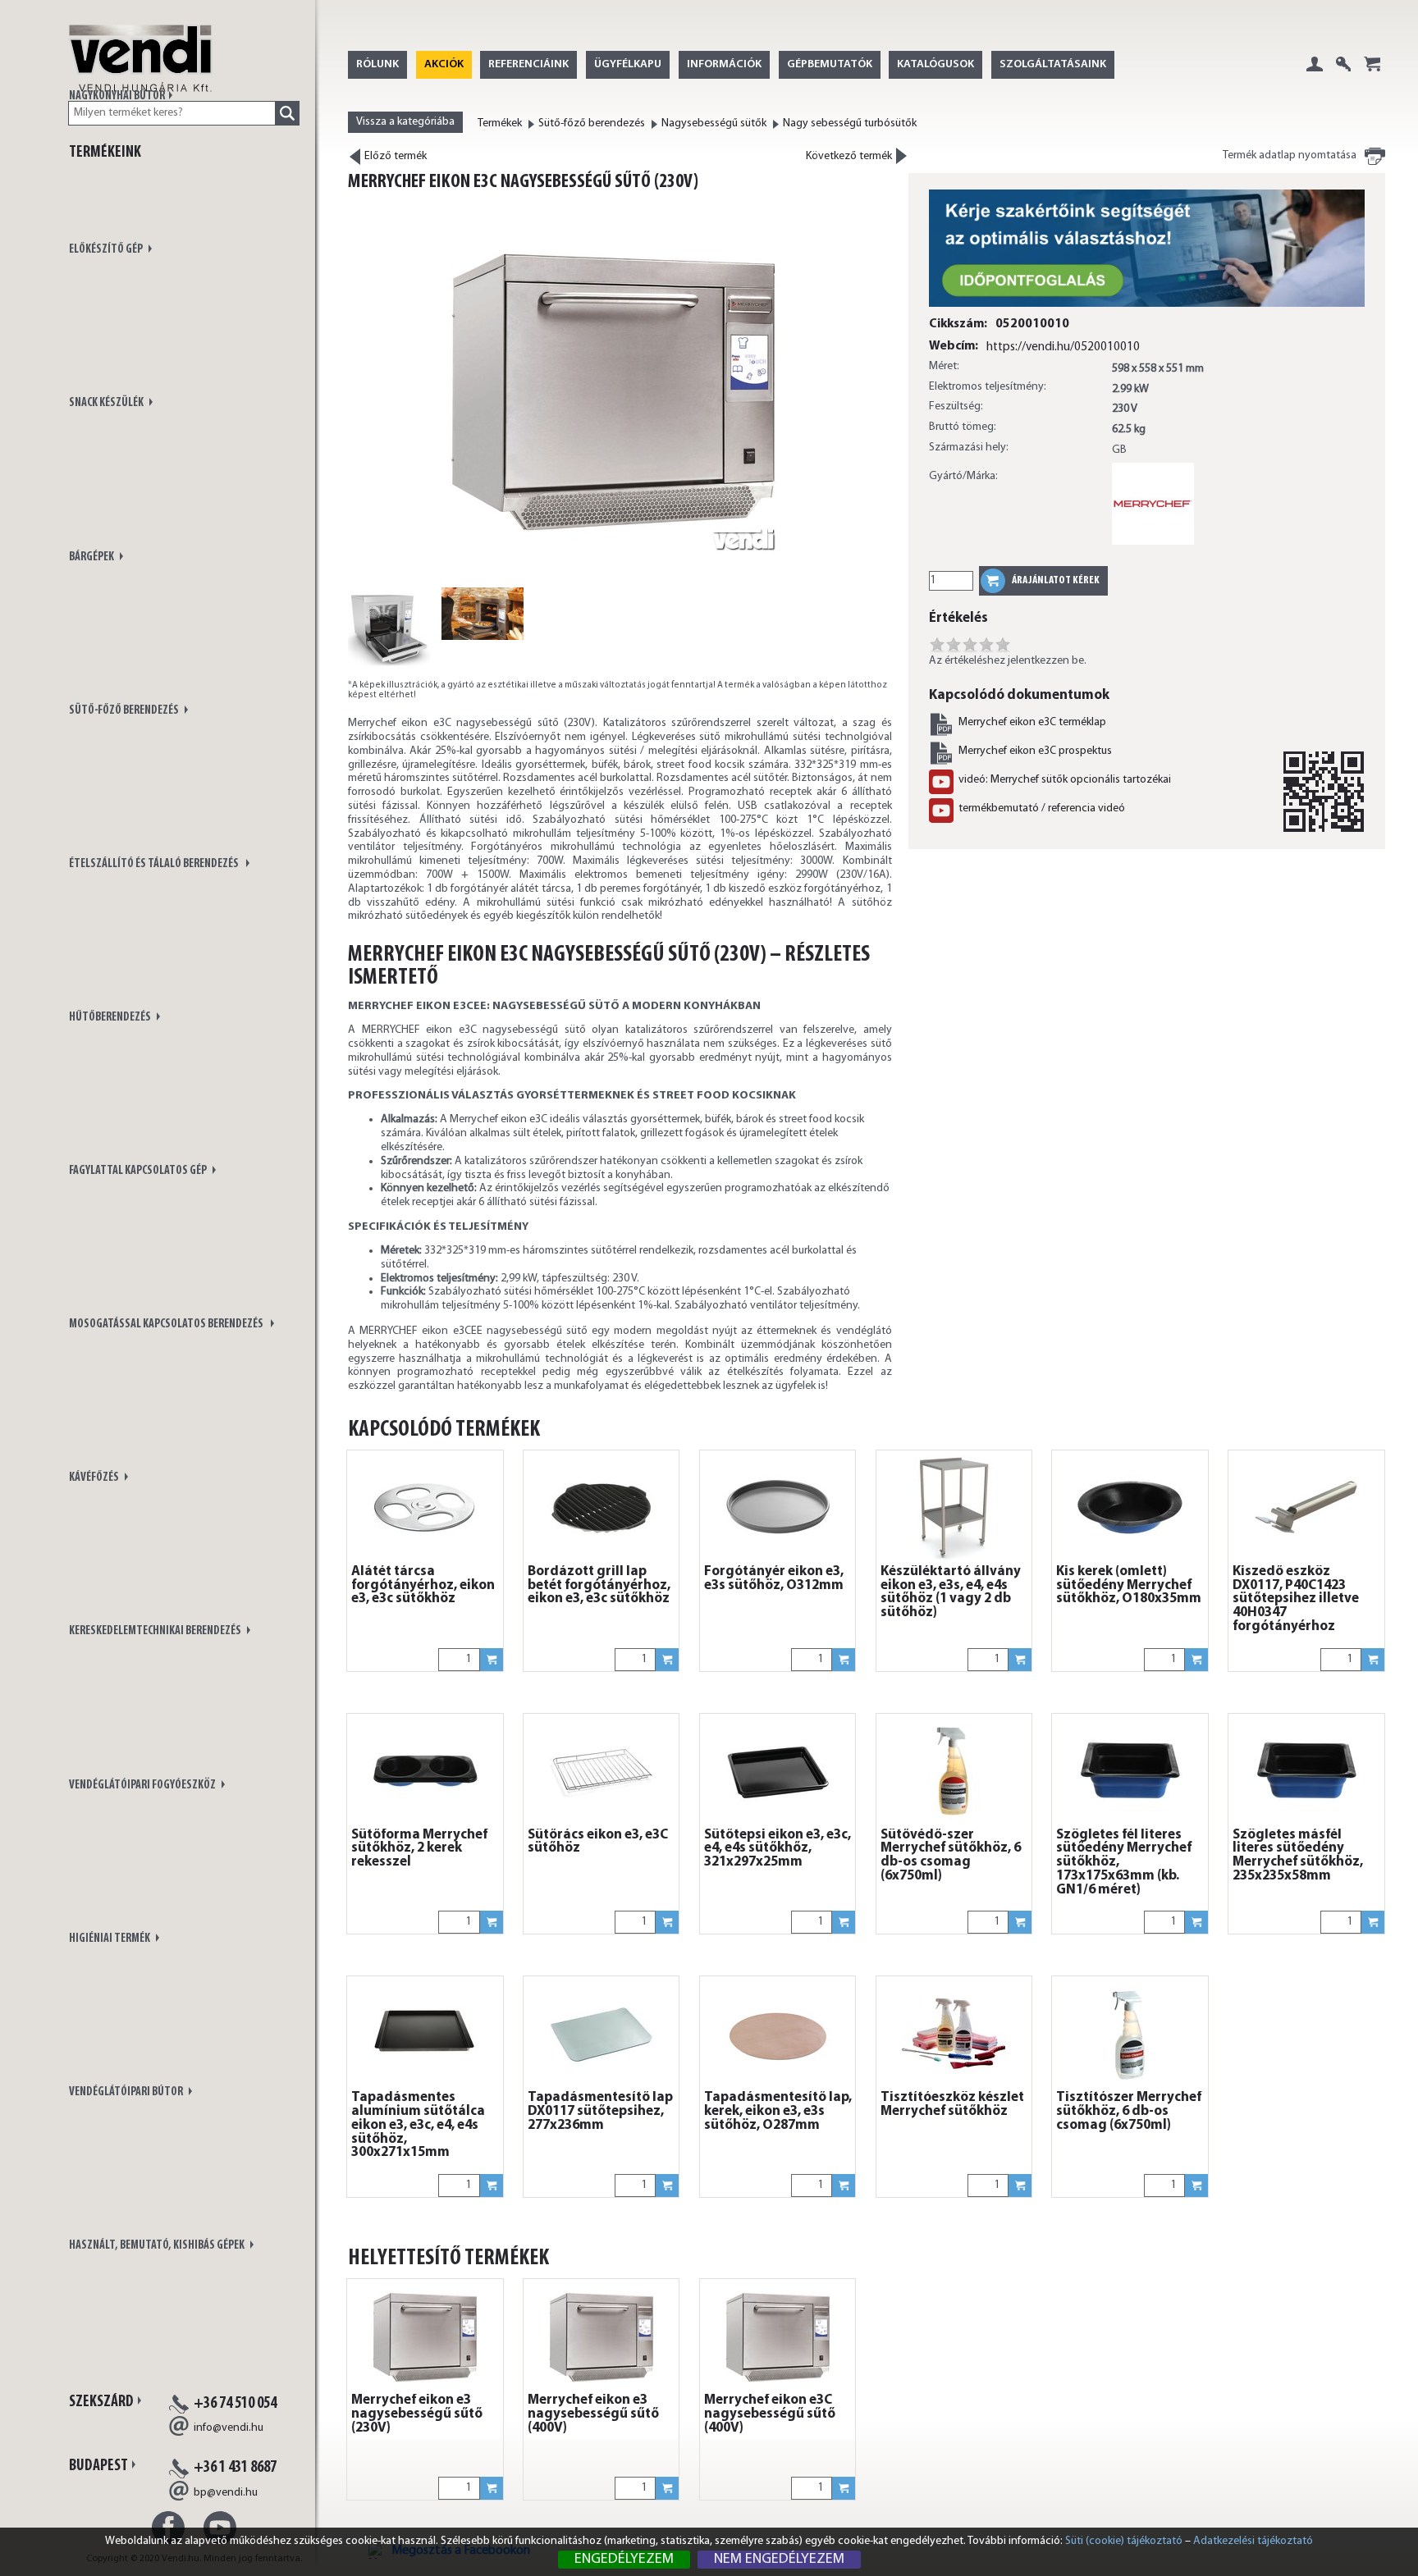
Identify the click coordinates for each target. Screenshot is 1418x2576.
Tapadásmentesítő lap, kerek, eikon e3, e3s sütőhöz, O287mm (778, 2112)
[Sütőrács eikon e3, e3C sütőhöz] (602, 1771)
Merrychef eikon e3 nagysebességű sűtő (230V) (417, 2414)
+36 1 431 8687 (235, 2468)
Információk (724, 64)
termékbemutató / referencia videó (1042, 808)
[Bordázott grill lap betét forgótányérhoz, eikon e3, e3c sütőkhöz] (602, 1508)
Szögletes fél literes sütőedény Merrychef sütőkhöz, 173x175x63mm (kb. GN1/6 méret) (1124, 1863)
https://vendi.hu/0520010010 (1063, 347)
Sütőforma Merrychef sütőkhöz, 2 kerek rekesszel (419, 1849)
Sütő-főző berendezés (125, 711)
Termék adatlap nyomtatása (1290, 155)
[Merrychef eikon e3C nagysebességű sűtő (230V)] (614, 388)
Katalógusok (935, 64)
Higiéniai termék (110, 1939)
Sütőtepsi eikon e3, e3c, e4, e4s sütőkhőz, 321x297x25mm (778, 1849)
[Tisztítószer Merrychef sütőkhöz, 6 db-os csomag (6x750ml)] (1130, 2034)
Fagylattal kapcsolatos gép (139, 1171)
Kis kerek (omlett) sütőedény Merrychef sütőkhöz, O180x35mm (1129, 1586)
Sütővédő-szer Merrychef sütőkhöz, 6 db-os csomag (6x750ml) (951, 1856)
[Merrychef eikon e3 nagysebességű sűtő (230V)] (425, 2336)
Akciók (444, 64)
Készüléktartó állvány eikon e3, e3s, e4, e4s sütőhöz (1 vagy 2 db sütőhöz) (951, 1592)
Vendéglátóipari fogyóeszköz (143, 1786)
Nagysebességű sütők (714, 123)
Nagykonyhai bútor (117, 96)
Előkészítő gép (107, 250)
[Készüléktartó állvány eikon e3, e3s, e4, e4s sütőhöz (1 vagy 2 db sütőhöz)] (954, 1508)
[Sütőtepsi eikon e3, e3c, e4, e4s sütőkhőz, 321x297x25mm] (778, 1771)
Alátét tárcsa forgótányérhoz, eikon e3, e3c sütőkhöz (423, 1586)
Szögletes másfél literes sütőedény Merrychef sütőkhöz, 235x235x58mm (1298, 1856)
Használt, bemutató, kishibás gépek (158, 2246)
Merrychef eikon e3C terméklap (1032, 722)
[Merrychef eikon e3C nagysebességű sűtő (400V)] (778, 2336)
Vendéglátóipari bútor (127, 2092)
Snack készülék (107, 403)
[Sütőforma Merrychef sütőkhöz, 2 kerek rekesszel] (425, 1771)
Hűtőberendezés (111, 1018)
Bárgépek (92, 557)
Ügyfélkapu (628, 64)
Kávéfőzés (95, 1478)
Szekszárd (101, 2402)
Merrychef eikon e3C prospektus (1035, 751)
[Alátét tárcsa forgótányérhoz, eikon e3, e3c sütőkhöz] (425, 1508)
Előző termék (394, 156)
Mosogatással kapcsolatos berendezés (168, 1325)
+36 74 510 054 (235, 2404)
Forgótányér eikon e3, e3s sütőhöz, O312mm (774, 1579)
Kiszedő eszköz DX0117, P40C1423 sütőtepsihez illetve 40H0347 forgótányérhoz (1296, 1599)
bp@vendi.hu (226, 2493)
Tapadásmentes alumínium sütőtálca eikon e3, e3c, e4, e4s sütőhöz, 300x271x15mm (418, 2125)
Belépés (1315, 77)
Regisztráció (1343, 77)
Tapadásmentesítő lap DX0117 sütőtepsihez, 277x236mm (600, 2112)
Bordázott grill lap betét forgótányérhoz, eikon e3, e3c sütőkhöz (599, 1586)
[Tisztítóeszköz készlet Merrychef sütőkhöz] (954, 2034)
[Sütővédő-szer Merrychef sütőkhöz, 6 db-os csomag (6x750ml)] (954, 1771)
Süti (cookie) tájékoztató (1124, 2541)
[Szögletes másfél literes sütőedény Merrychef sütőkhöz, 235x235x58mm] (1306, 1771)
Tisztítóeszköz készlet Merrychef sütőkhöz (952, 2105)
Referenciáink (528, 64)
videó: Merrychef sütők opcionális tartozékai (1065, 780)
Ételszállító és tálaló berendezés (156, 864)
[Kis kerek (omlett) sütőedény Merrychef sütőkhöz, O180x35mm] (1130, 1508)
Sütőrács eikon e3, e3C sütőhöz (598, 1842)
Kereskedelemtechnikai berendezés (156, 1631)
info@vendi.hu (229, 2428)
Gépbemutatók (830, 64)
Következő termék (850, 155)
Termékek (500, 123)
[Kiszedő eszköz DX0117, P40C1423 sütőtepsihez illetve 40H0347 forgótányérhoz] (1306, 1508)
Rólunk (377, 64)
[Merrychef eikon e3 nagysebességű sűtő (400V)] (602, 2336)
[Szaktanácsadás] (1147, 308)
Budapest (98, 2466)
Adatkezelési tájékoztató (1253, 2541)
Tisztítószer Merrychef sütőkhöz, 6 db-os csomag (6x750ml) (1129, 2112)
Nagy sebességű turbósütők (850, 123)
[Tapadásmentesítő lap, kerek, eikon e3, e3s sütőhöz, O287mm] (778, 2034)
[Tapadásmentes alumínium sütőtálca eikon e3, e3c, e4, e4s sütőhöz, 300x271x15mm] (425, 2034)
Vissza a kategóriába (405, 122)
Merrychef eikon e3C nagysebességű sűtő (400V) (770, 2414)
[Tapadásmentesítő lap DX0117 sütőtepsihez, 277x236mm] (602, 2034)
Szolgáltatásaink (1053, 64)
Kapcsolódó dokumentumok (1019, 695)
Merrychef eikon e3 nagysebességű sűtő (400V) (593, 2414)
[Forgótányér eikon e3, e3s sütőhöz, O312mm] (778, 1508)
